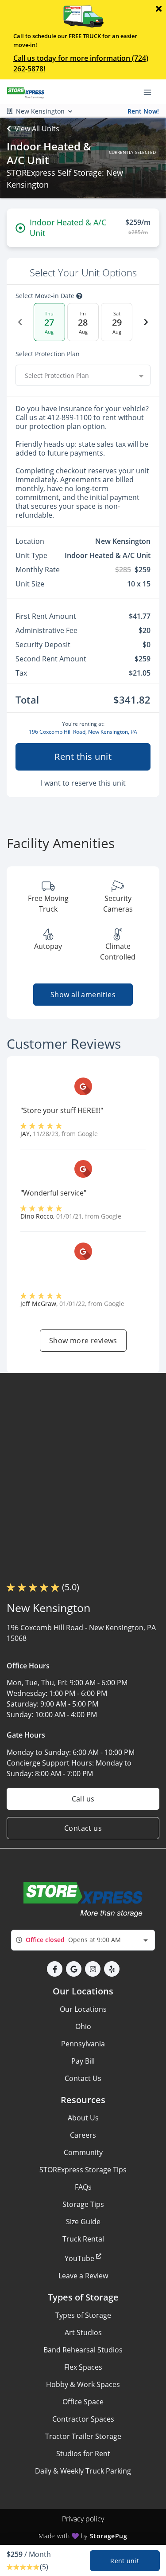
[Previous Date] (20, 322)
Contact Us (83, 2078)
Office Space (83, 2402)
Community (83, 2152)
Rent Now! (143, 111)
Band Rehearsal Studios (83, 2350)
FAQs (83, 2187)
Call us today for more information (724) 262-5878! (81, 63)
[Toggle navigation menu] (151, 92)
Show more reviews (83, 1341)
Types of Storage (83, 2315)
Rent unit (125, 2561)
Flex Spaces (83, 2367)
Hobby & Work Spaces (83, 2384)
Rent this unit (83, 757)
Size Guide (83, 2222)
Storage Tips (83, 2204)
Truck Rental (83, 2239)
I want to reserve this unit (83, 783)
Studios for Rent (83, 2454)
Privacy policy (83, 2519)
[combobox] (83, 375)
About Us (83, 2118)
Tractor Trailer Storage (83, 2436)
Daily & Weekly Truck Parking (83, 2471)
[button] (55, 1969)
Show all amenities (83, 995)
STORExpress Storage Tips (83, 2170)
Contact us (83, 1828)
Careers (83, 2135)
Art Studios (83, 2332)
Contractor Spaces (83, 2419)
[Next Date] (146, 322)
